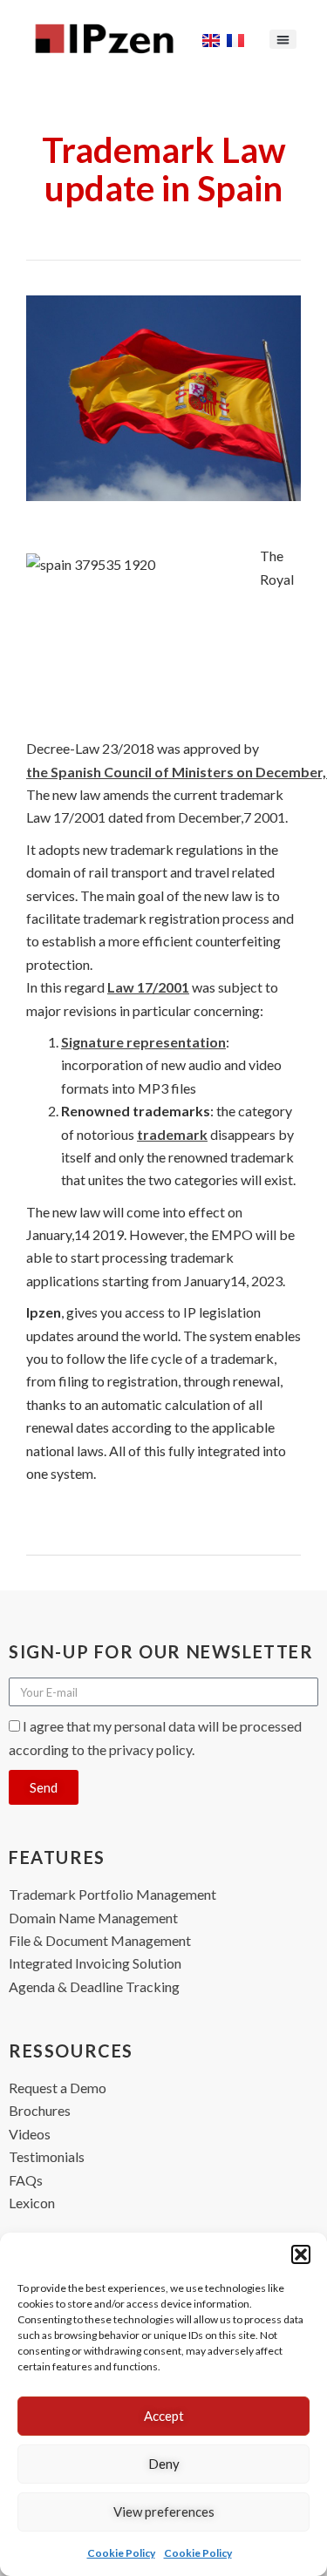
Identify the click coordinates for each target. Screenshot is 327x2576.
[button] (301, 2254)
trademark (172, 1134)
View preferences (164, 2512)
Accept (164, 2416)
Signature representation (143, 1042)
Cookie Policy (121, 2553)
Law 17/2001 (148, 987)
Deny (164, 2464)
